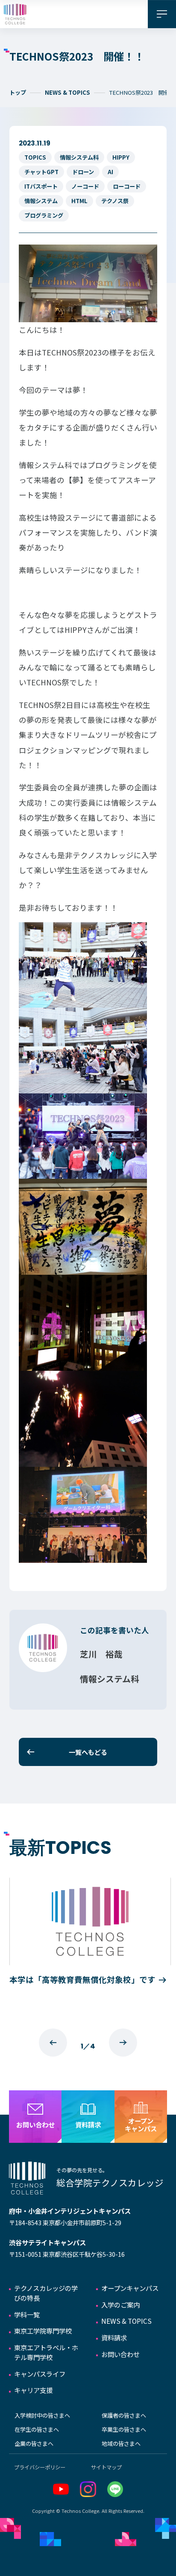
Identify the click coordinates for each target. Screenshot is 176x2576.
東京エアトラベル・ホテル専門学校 (46, 2352)
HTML (79, 201)
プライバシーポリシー (40, 2467)
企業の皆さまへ (34, 2443)
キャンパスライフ (40, 2374)
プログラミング (44, 215)
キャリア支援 (33, 2390)
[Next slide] (123, 2043)
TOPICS (35, 157)
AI (110, 172)
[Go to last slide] (53, 2043)
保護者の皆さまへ (124, 2415)
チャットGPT (41, 172)
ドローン (83, 172)
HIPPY (121, 157)
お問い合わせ (120, 2354)
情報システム (41, 201)
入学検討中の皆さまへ (42, 2415)
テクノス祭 (115, 201)
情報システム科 (79, 157)
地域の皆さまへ (121, 2443)
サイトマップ (106, 2467)
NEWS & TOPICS (67, 92)
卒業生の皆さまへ (124, 2429)
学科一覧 (27, 2314)
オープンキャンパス (130, 2288)
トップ (18, 92)
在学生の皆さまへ (37, 2429)
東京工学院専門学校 (43, 2331)
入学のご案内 (120, 2305)
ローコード (127, 186)
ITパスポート (41, 186)
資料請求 (114, 2337)
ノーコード (85, 186)
